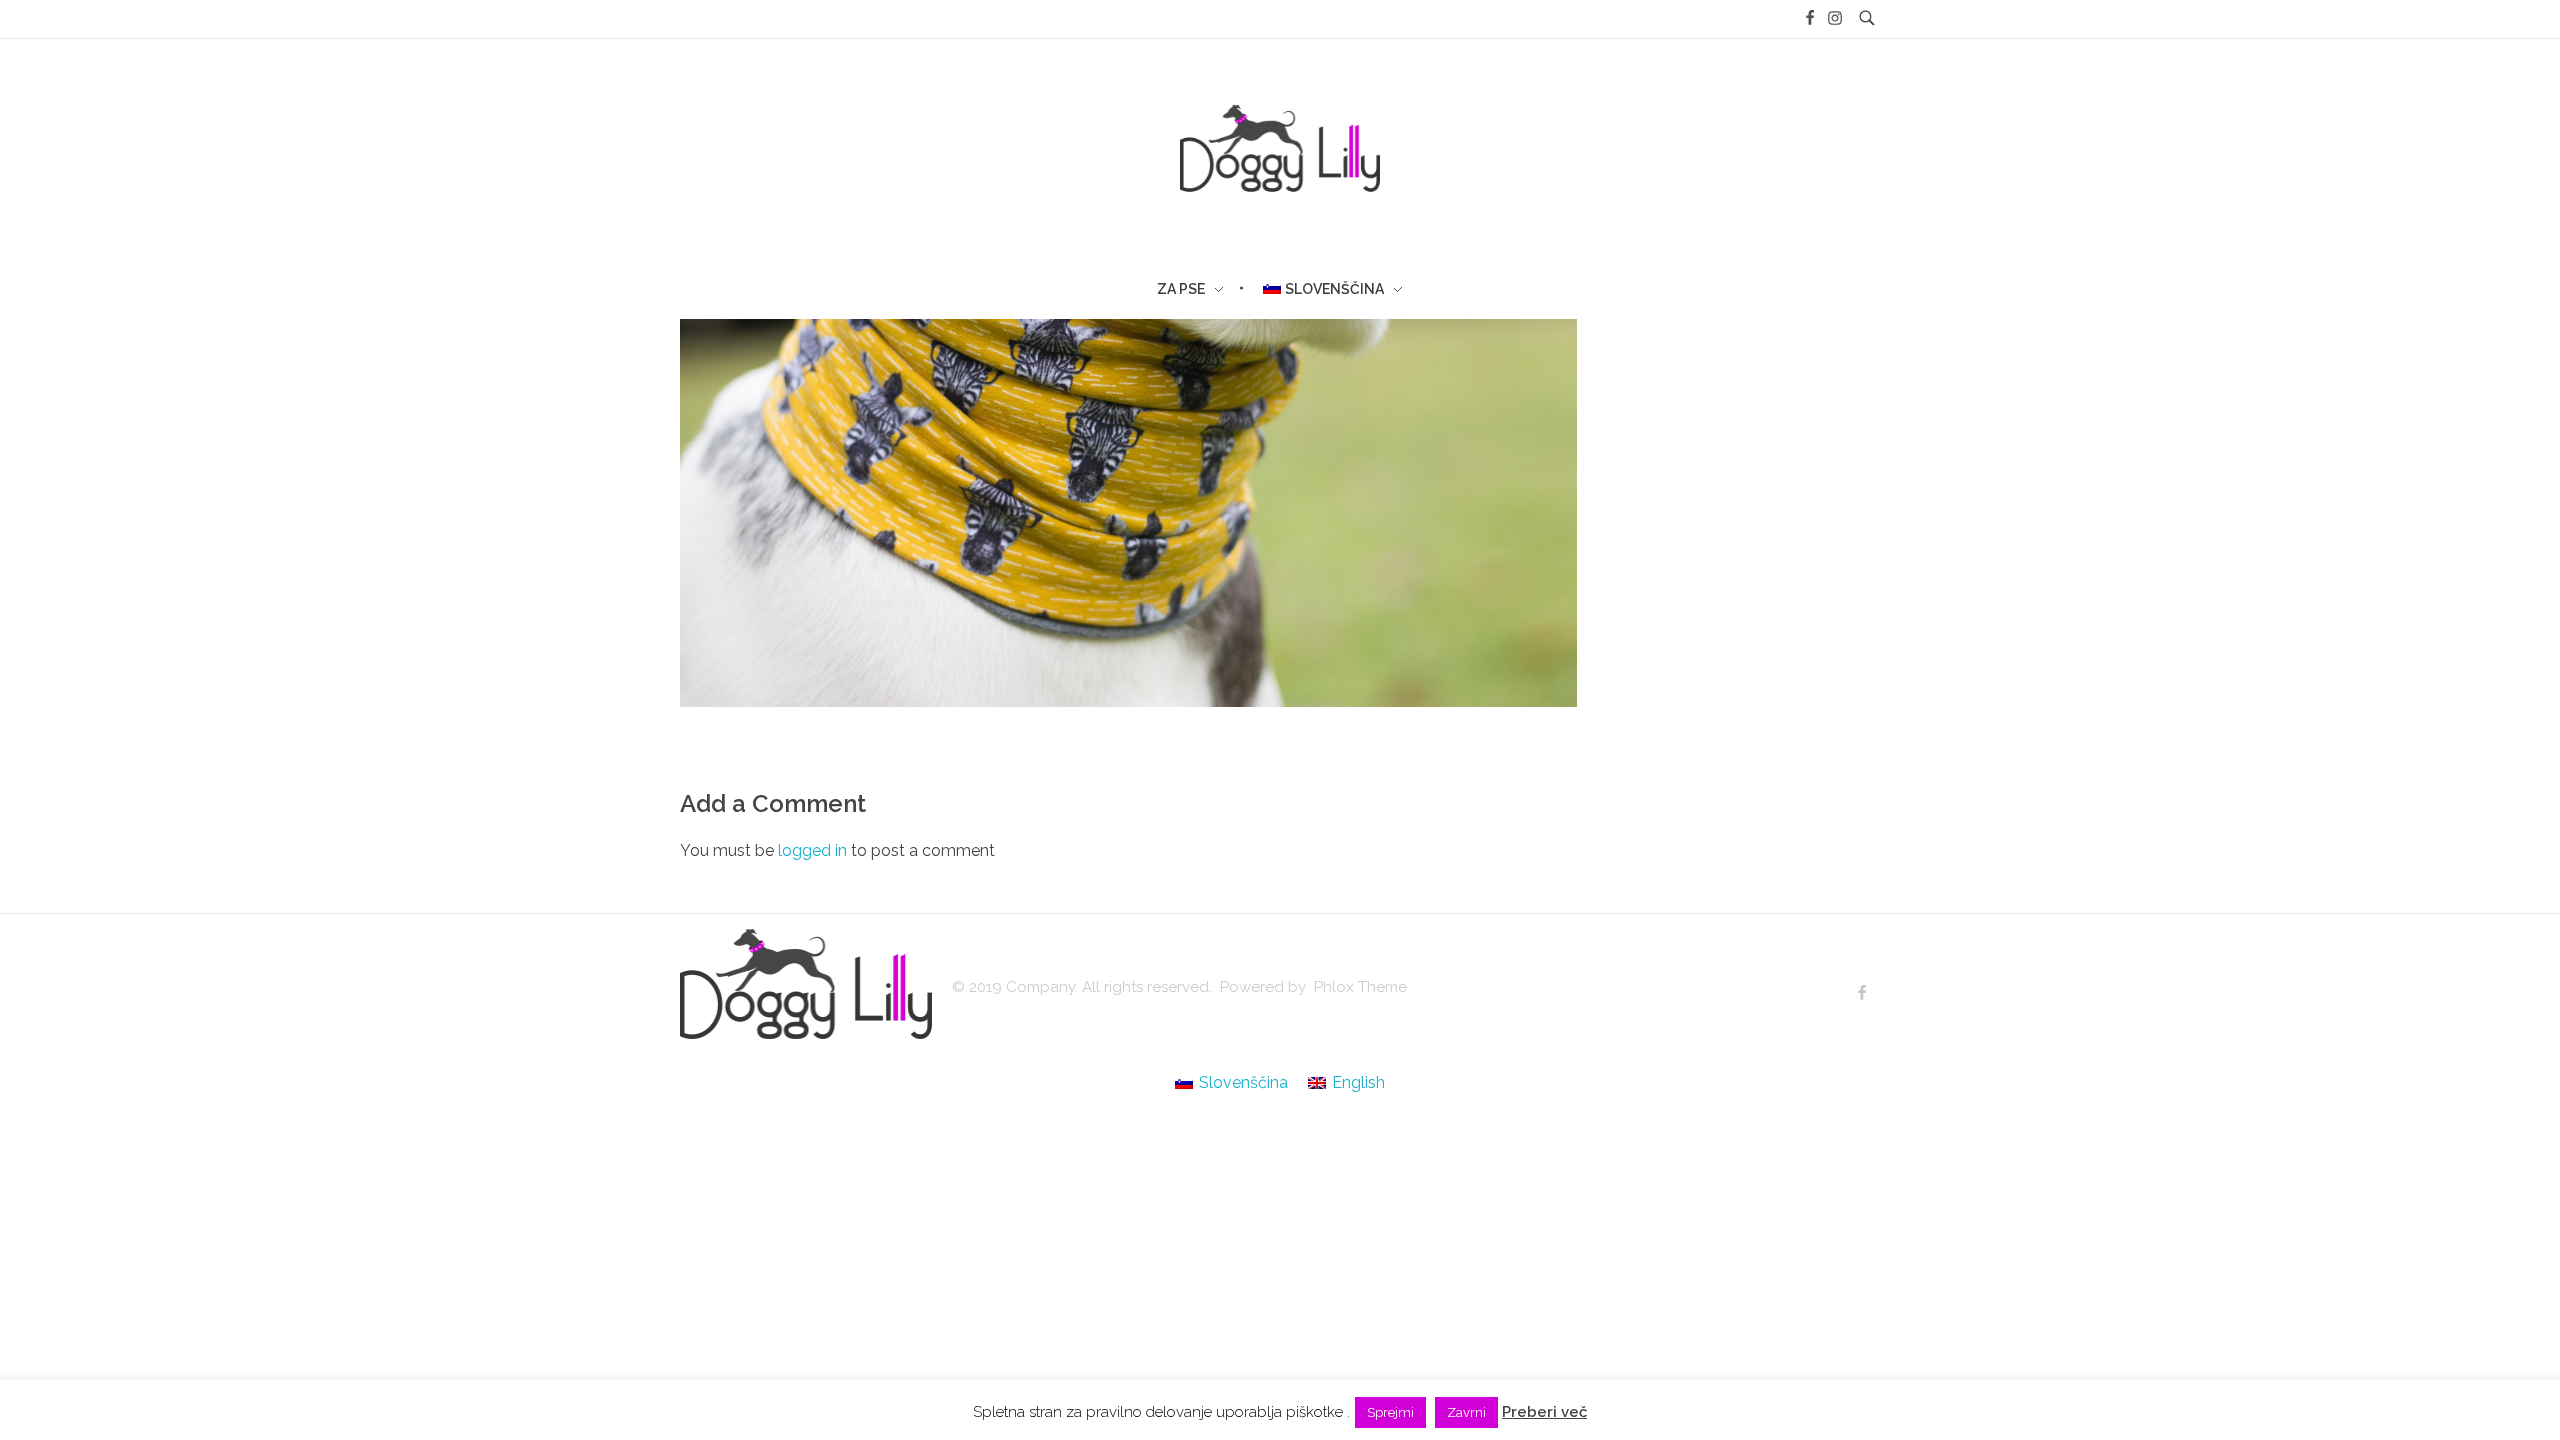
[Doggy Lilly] (806, 984)
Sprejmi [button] (1390, 1412)
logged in (814, 850)
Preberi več (1544, 1412)
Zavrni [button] (1466, 1412)
